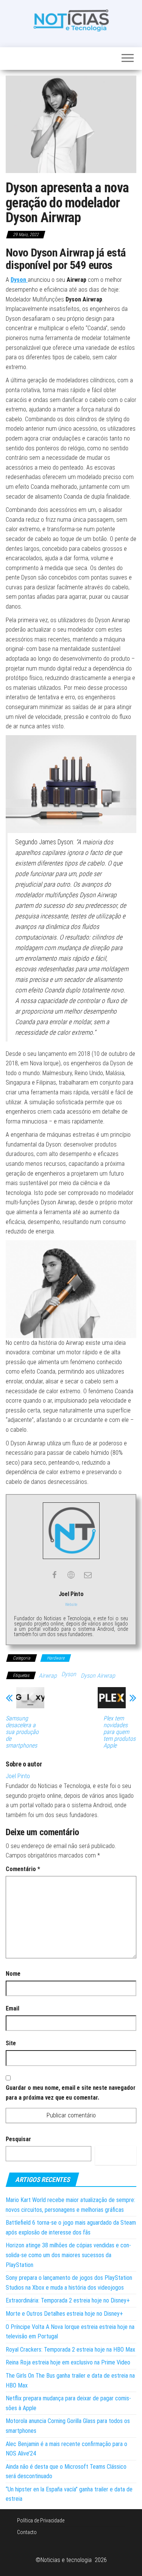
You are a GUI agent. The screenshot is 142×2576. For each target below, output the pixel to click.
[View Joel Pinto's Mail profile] (88, 1575)
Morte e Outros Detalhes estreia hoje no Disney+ (64, 2314)
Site (11, 2043)
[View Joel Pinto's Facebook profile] (55, 1575)
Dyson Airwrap (98, 1676)
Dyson (19, 280)
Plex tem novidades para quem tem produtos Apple (119, 1732)
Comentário (23, 1869)
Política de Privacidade (41, 2520)
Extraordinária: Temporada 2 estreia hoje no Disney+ (68, 2300)
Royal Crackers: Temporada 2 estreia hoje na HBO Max (70, 2350)
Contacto (27, 2532)
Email (12, 2008)
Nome (13, 1974)
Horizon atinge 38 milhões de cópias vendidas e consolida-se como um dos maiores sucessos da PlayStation (68, 2255)
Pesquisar (18, 2139)
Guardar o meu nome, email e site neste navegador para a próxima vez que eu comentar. (71, 2093)
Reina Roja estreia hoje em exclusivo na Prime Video (68, 2362)
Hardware (56, 1658)
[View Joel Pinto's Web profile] (71, 1575)
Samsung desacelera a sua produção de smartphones (22, 1732)
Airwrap (48, 1676)
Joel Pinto (18, 1776)
